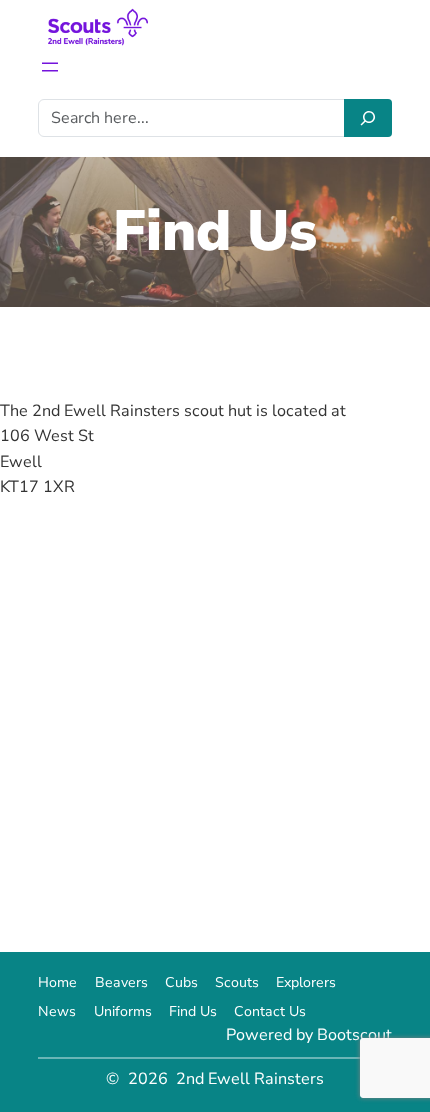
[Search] (368, 118)
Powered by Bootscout (309, 1035)
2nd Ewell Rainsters (250, 1079)
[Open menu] (50, 67)
